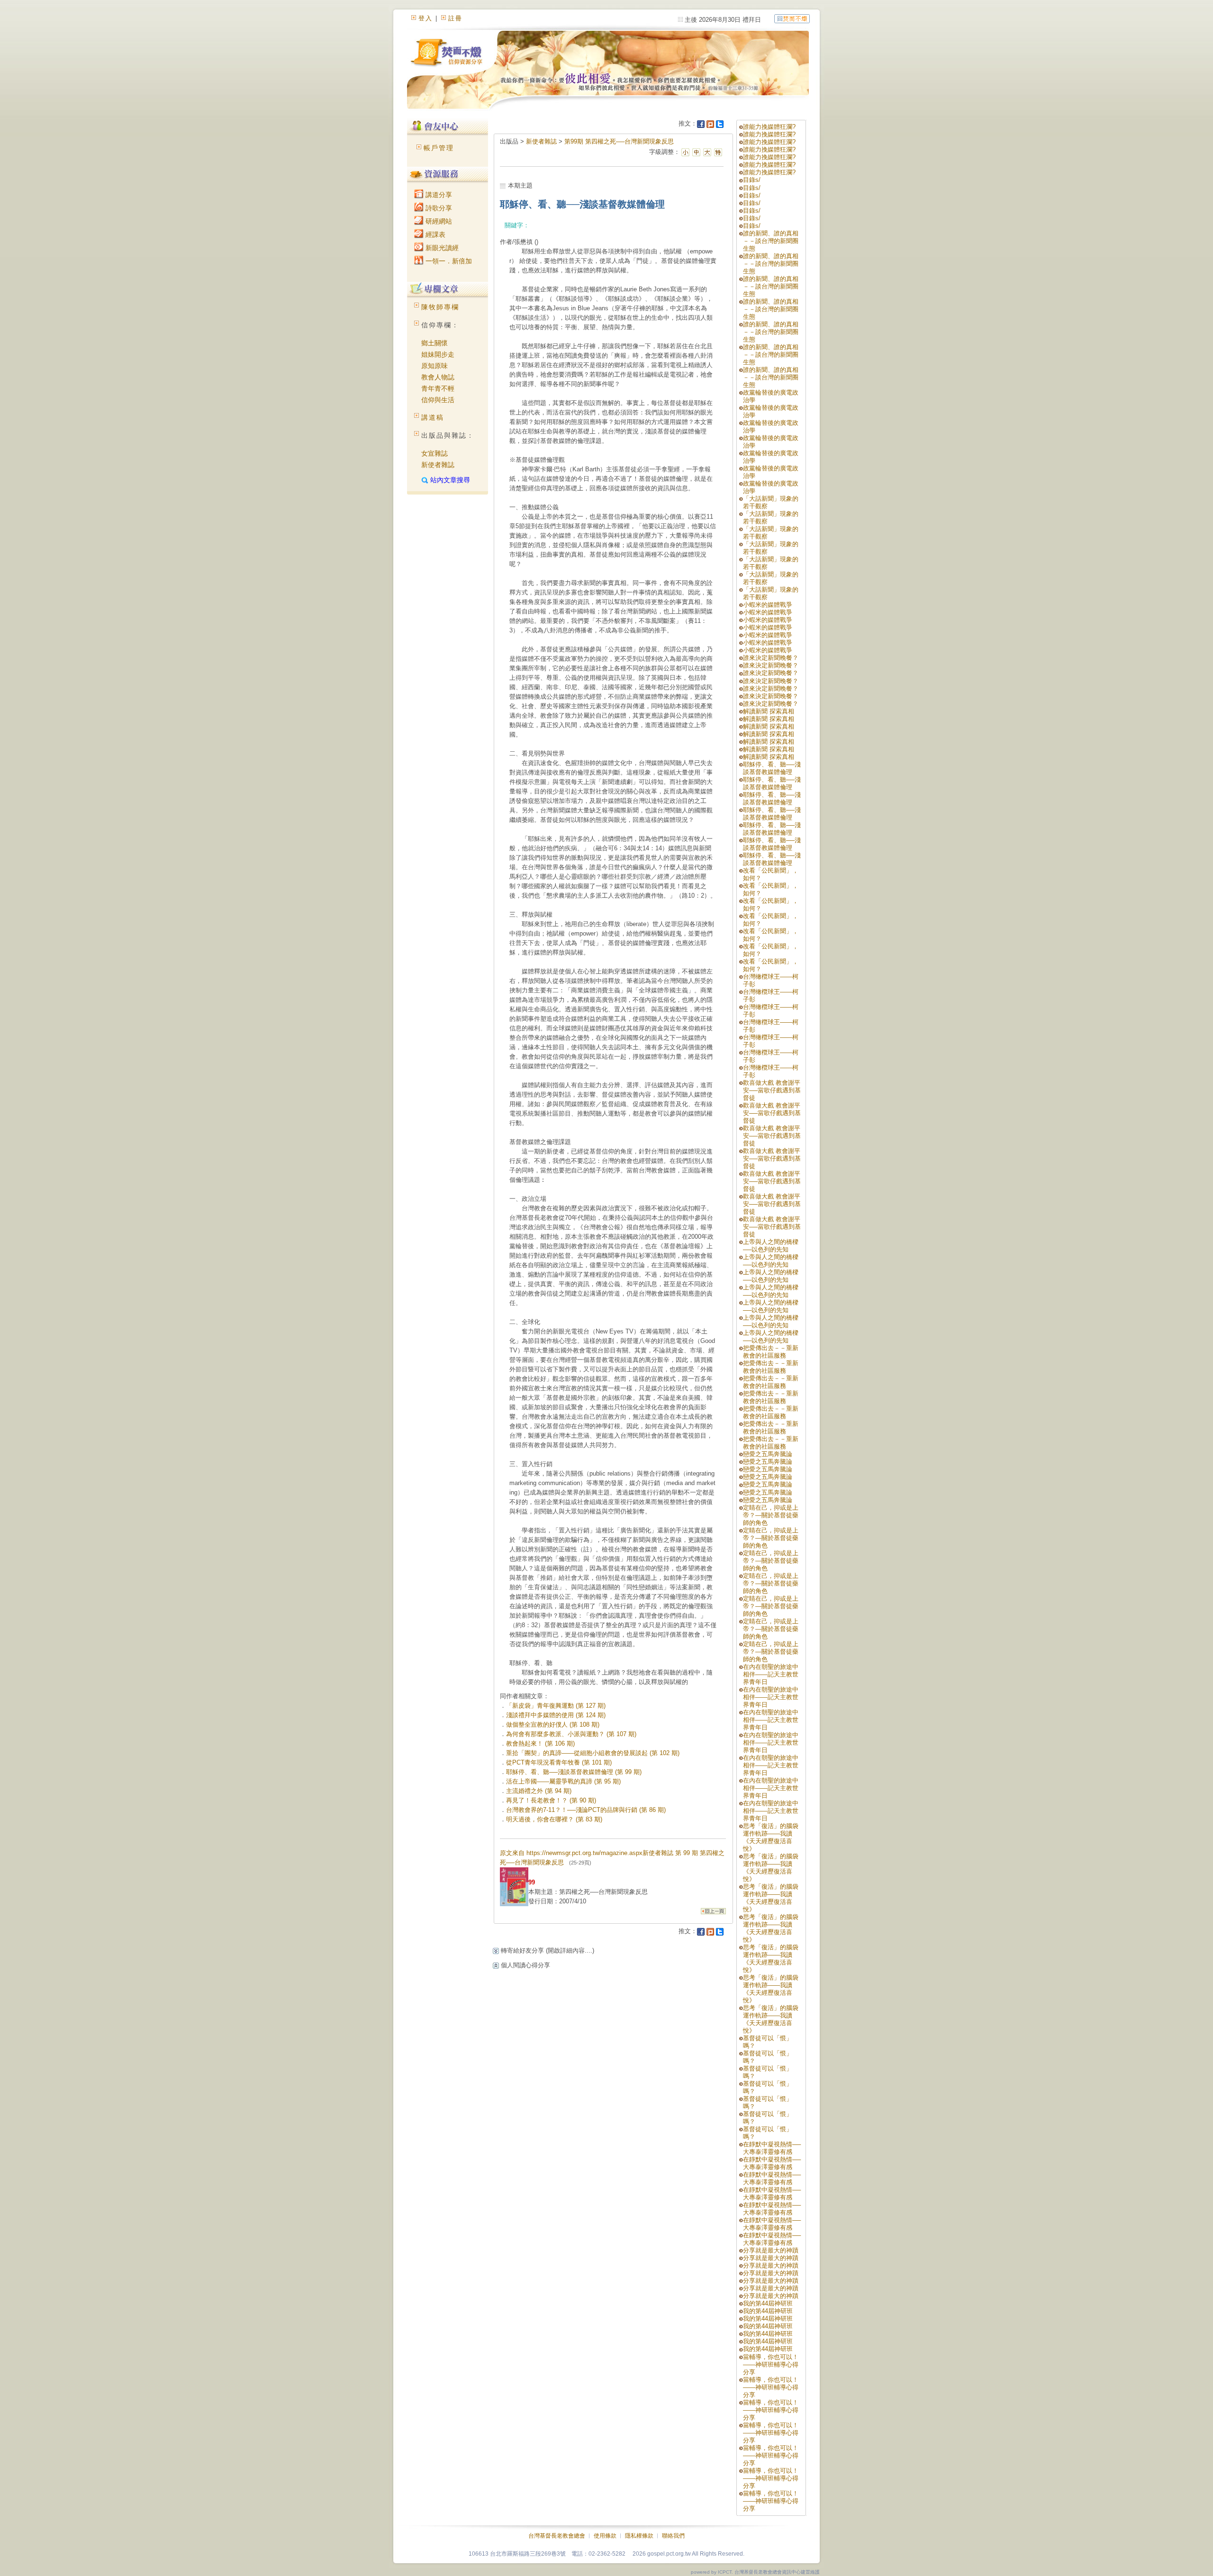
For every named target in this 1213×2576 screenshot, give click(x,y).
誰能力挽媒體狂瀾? (769, 127)
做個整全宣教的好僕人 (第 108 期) (553, 1725)
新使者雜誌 (438, 465)
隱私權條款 (639, 2536)
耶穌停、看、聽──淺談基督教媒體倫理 (772, 768)
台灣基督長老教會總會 (557, 2536)
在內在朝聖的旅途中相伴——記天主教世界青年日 (771, 1674)
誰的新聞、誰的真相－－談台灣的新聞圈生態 (771, 241)
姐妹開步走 (438, 354)
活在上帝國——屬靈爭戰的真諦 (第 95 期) (563, 1781)
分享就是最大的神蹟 (771, 2250)
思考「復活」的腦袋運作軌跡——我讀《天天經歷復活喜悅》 (771, 1837)
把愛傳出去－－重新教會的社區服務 (771, 1352)
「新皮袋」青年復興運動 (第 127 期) (556, 1706)
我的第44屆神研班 (768, 2303)
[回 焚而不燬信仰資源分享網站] (792, 18)
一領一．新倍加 (448, 261)
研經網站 (438, 221)
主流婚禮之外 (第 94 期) (539, 1791)
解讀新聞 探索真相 (769, 711)
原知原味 (435, 366)
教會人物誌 (438, 377)
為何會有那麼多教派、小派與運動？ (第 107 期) (571, 1734)
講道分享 (438, 195)
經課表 (435, 234)
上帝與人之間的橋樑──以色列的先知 (771, 1246)
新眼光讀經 (441, 248)
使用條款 (605, 2536)
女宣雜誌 (435, 453)
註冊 (455, 18)
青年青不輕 (438, 388)
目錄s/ (752, 180)
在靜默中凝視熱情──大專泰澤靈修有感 (772, 2148)
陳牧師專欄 (440, 307)
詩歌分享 (438, 208)
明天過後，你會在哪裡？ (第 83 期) (554, 1819)
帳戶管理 (439, 148)
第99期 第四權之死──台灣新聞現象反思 (619, 141)
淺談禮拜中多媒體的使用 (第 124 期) (556, 1715)
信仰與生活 (438, 400)
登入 (425, 18)
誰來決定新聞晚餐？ (771, 658)
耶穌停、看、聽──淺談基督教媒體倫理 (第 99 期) (574, 1772)
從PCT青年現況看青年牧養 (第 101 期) (559, 1762)
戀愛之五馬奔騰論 (768, 1454)
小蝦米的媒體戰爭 (768, 605)
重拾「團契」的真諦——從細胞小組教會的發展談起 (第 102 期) (593, 1753)
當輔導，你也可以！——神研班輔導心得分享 (771, 2364)
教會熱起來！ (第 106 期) (540, 1743)
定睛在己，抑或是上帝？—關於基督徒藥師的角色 (771, 1515)
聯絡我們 (673, 2536)
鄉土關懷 (435, 343)
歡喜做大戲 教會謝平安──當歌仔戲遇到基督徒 (772, 1090)
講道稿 (433, 417)
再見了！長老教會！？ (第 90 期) (551, 1800)
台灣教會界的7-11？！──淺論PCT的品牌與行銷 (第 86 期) (586, 1810)
